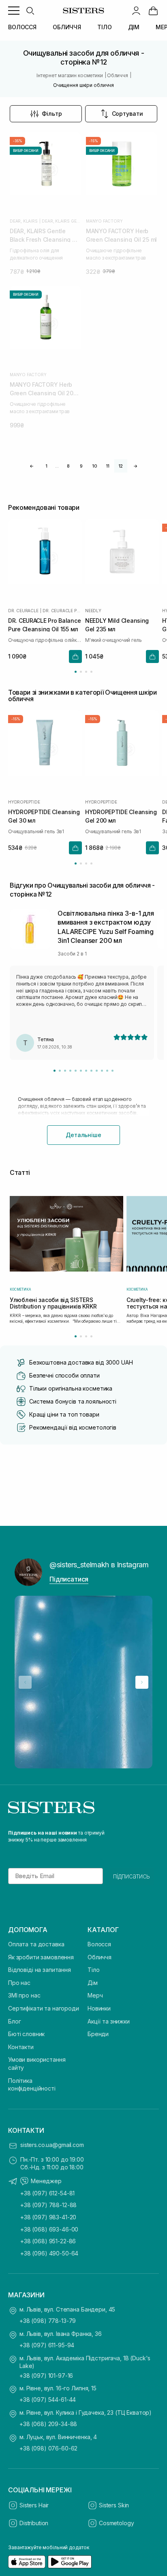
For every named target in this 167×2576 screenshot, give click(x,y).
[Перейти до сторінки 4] (91, 672)
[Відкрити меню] (14, 11)
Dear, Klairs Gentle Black (61, 221)
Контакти (21, 2047)
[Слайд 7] (86, 1071)
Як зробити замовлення (41, 1957)
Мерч (95, 1995)
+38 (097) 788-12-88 (48, 2205)
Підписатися (69, 1579)
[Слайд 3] (65, 1071)
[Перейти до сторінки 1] (76, 672)
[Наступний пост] (142, 1682)
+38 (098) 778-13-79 (48, 2321)
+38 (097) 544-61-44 (48, 2399)
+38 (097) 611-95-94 (47, 2345)
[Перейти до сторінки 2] (81, 672)
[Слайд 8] (91, 1071)
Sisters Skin (114, 2505)
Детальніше (83, 1135)
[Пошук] (30, 11)
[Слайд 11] (107, 1071)
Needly (93, 610)
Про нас (19, 1983)
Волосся (99, 1944)
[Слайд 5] (76, 1071)
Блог (14, 2021)
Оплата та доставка (36, 1944)
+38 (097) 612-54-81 (47, 2193)
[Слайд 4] (70, 1071)
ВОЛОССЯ (22, 27)
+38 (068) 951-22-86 (48, 2241)
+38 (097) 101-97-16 (46, 2376)
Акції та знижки (109, 2021)
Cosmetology (116, 2523)
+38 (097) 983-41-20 (48, 2217)
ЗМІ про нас (24, 1995)
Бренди (98, 2034)
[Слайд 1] (55, 1071)
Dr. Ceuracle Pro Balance (62, 610)
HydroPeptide (24, 802)
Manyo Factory (104, 221)
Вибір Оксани (26, 151)
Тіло (93, 1970)
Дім (93, 1983)
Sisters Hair (34, 2505)
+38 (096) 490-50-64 (49, 2253)
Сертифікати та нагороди (44, 2008)
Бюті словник (26, 2034)
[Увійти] (136, 11)
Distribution (34, 2523)
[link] (153, 11)
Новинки (99, 2008)
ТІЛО (104, 27)
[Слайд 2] (60, 1071)
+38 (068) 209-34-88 (48, 2424)
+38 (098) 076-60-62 (48, 2448)
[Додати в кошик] (75, 656)
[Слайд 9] (97, 1071)
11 (108, 466)
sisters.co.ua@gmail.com (52, 2145)
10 (94, 466)
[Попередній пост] (25, 1682)
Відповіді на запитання (40, 1970)
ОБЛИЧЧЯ (67, 27)
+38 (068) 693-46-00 (49, 2229)
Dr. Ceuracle (23, 610)
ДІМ (134, 27)
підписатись (132, 1876)
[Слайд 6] (81, 1071)
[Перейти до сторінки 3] (86, 672)
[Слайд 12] (112, 1071)
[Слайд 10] (102, 1071)
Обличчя (100, 1957)
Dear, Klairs (24, 221)
